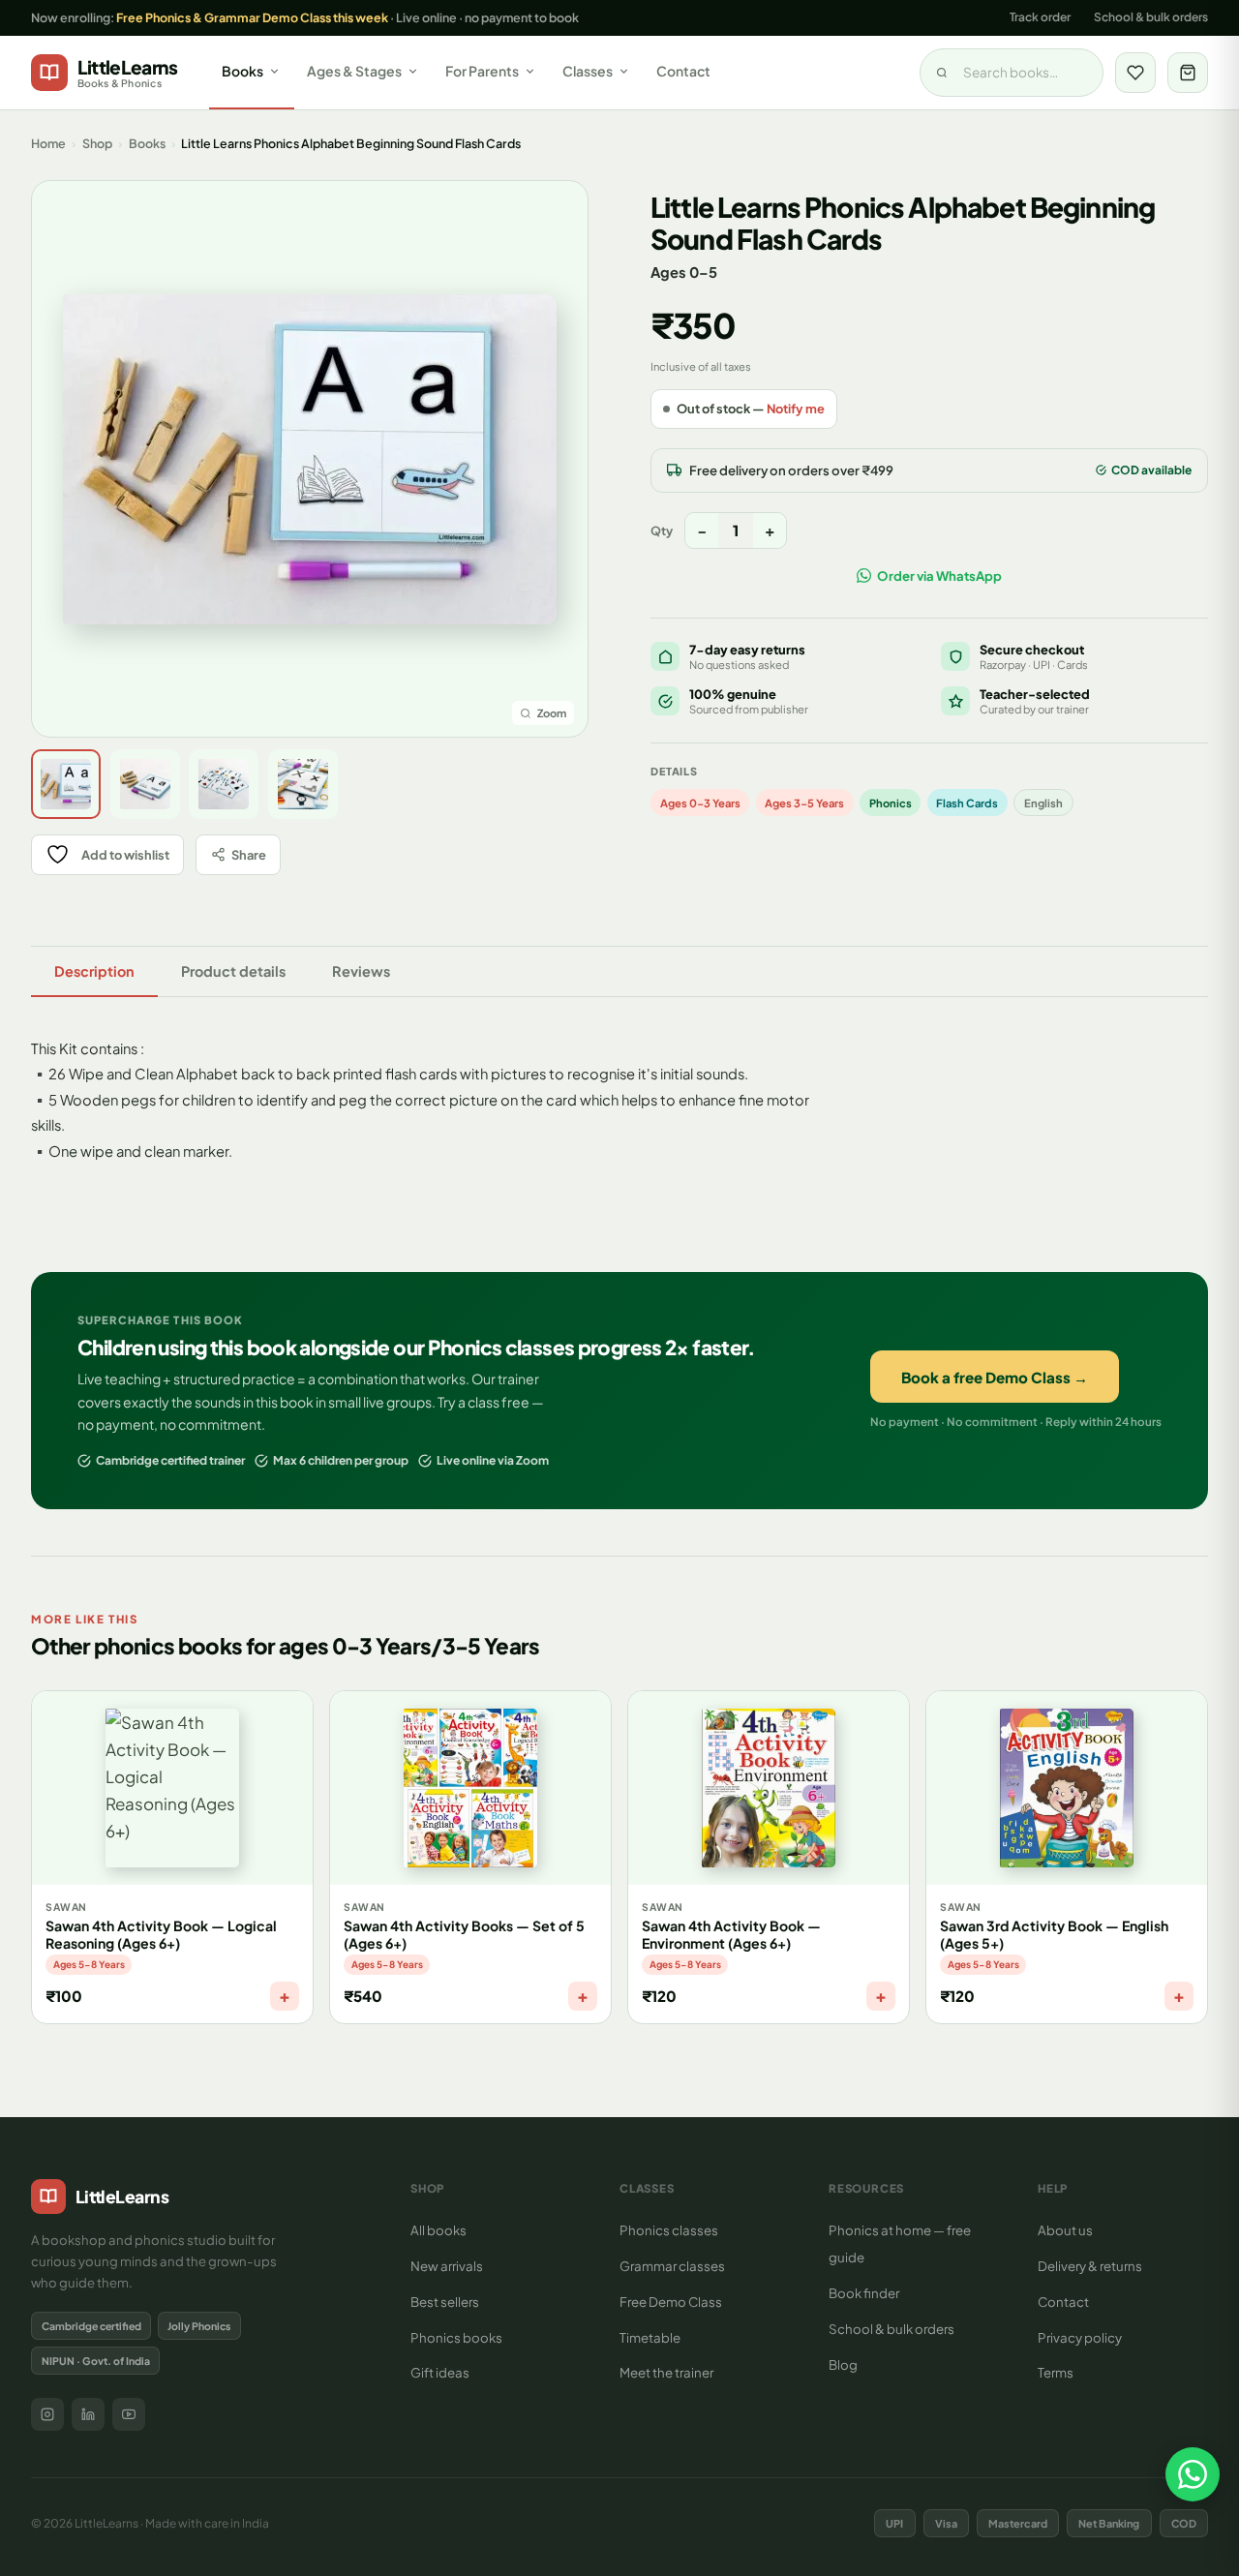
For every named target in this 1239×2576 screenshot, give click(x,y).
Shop (97, 143)
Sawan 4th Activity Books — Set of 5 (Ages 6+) (464, 1934)
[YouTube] (129, 2414)
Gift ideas (440, 2372)
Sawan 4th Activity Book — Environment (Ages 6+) (731, 1934)
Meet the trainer (666, 2372)
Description (94, 971)
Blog (843, 2364)
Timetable (650, 2337)
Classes (588, 71)
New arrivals (447, 2266)
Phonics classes (669, 2230)
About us (1065, 2230)
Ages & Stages (354, 71)
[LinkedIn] (88, 2414)
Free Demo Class (671, 2302)
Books (242, 71)
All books (438, 2230)
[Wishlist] (1135, 73)
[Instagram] (47, 2414)
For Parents (482, 71)
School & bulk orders (1151, 17)
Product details (233, 971)
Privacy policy (1080, 2337)
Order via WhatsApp (939, 576)
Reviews (361, 971)
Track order (1040, 17)
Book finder (864, 2293)
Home (48, 143)
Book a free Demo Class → (995, 1377)
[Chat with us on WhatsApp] (1193, 2474)
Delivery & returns (1090, 2266)
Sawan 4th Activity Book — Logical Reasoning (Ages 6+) (161, 1934)
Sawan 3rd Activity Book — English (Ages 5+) (1054, 1934)
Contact (683, 71)
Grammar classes (672, 2266)
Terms (1056, 2372)
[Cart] (1188, 73)
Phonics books (456, 2337)
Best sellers (445, 2302)
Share (249, 855)
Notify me (796, 409)
